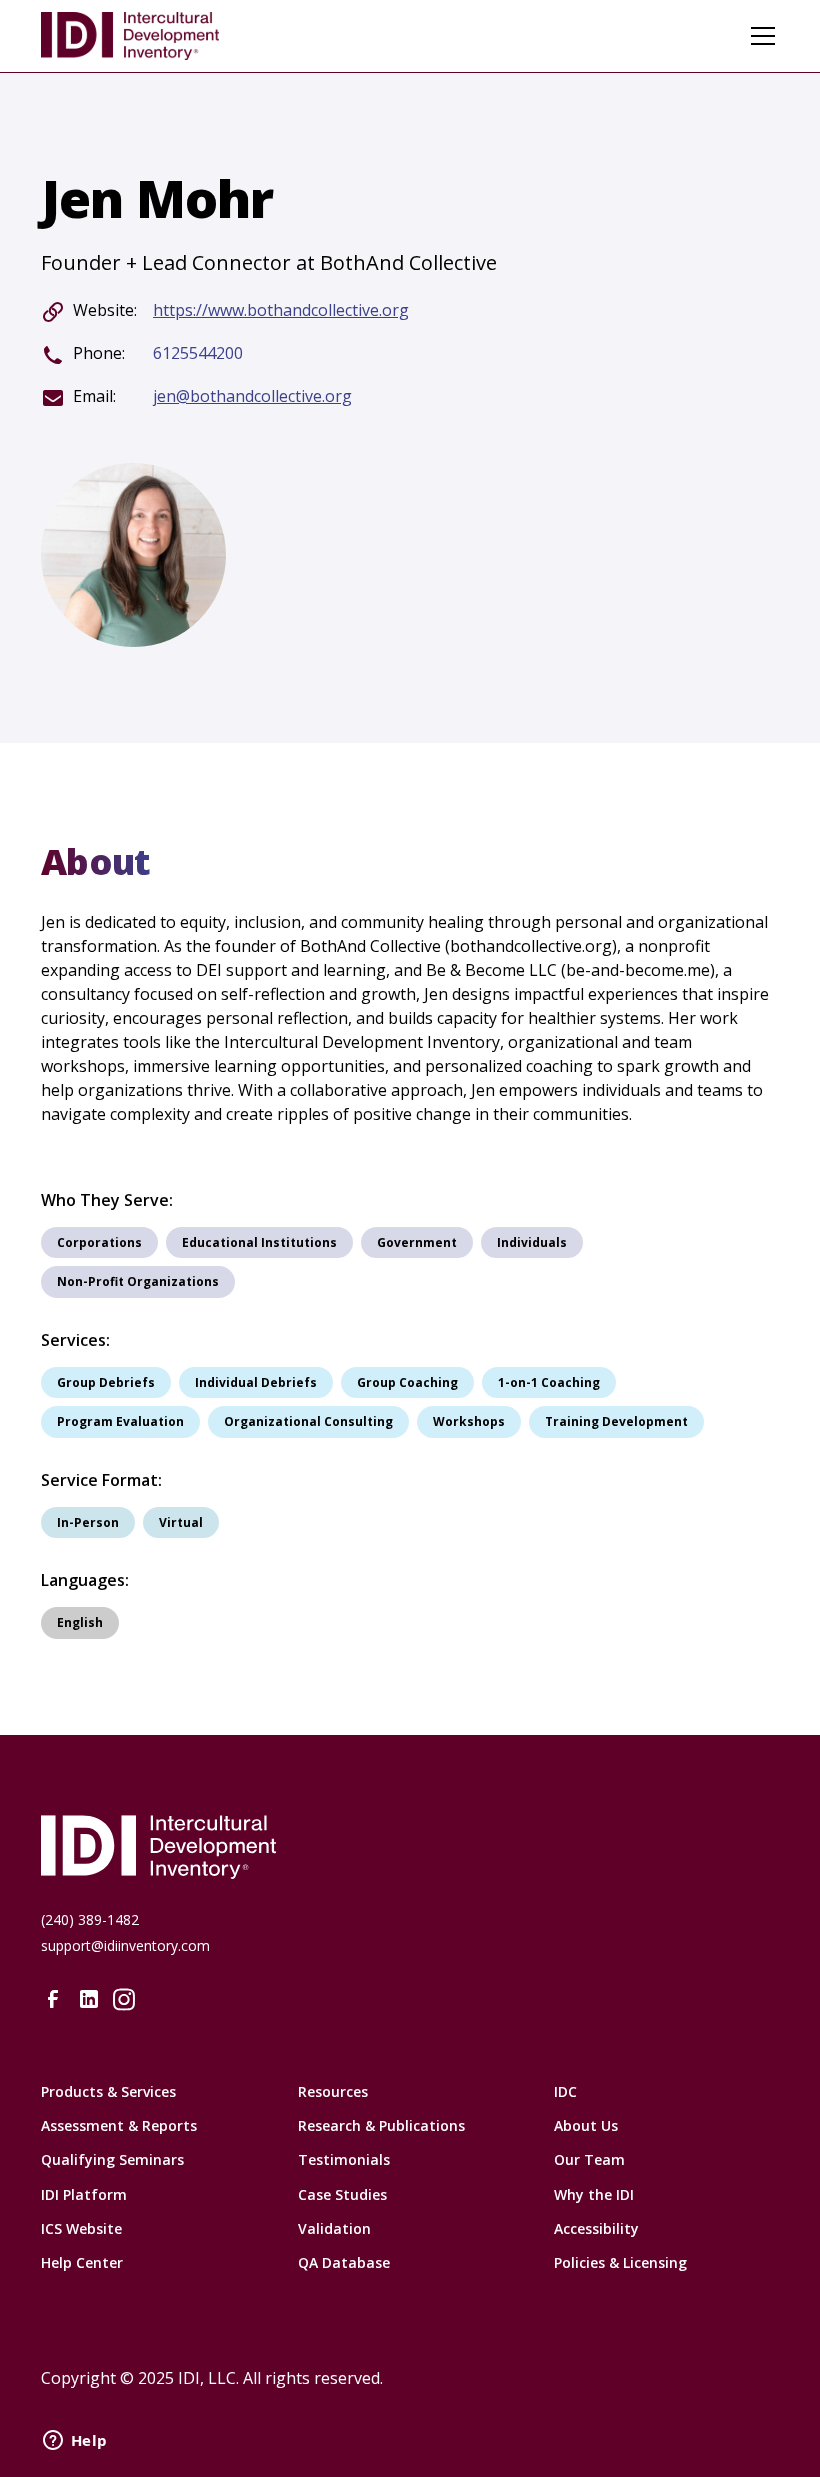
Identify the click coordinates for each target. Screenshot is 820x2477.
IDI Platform (84, 2194)
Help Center (82, 2262)
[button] (759, 36)
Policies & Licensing (620, 2262)
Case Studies (342, 2194)
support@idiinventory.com (125, 1945)
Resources (333, 2091)
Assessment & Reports (119, 2125)
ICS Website (81, 2228)
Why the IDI (594, 2194)
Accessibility (596, 2228)
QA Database (344, 2262)
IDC (565, 2091)
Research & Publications (381, 2125)
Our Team (589, 2159)
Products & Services (108, 2091)
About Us (586, 2125)
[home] (130, 36)
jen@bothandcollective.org (252, 396)
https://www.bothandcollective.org (281, 310)
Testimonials (344, 2159)
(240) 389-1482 (90, 1919)
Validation (334, 2228)
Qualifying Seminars (112, 2159)
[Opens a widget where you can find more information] (75, 2442)
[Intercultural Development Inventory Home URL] (410, 1847)
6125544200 (198, 353)
